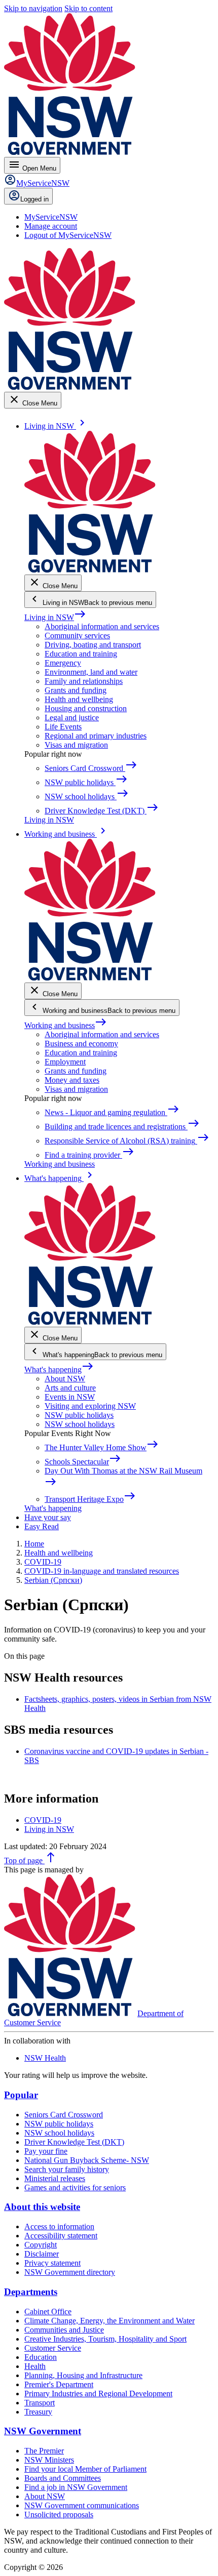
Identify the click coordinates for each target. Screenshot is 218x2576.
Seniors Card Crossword (64, 2115)
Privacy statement (52, 2263)
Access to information (59, 2226)
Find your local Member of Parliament (85, 2469)
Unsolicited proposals (59, 2514)
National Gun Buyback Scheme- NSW (87, 2160)
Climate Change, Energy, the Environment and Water (110, 2321)
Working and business (66, 1025)
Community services (77, 636)
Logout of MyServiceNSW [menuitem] (68, 235)
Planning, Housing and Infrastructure (83, 2375)
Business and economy (81, 1044)
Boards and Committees (63, 2478)
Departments (31, 2292)
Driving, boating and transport (93, 645)
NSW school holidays (80, 1424)
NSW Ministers (49, 2460)
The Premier (44, 2451)
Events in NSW (70, 1397)
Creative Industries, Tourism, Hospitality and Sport (105, 2339)
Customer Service (53, 2348)
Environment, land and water (91, 672)
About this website (42, 2207)
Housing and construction (86, 708)
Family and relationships (84, 681)
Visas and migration (76, 745)
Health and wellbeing (79, 699)
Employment (65, 1062)
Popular (21, 2095)
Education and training (81, 654)
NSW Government (43, 2431)
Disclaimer (42, 2254)
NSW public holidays (79, 1415)
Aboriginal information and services (102, 626)
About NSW (65, 1379)
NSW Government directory (70, 2272)
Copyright (41, 2245)
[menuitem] (51, 217)
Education (41, 2357)
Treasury (38, 2412)
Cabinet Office (48, 2312)
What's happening (59, 1369)
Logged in (34, 199)
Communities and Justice (64, 2330)
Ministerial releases (55, 2178)
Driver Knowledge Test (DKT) (74, 2142)
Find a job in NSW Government (76, 2487)
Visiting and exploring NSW (90, 1406)
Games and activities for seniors (75, 2187)
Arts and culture (70, 1388)
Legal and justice (72, 718)
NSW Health (45, 2058)
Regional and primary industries (96, 736)
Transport (40, 2403)
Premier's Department (59, 2384)
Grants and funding (76, 690)
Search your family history (67, 2169)
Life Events (63, 727)
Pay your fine (46, 2151)
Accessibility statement (61, 2236)
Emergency (63, 663)
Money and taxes (72, 1080)
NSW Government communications (82, 2505)
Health (35, 2366)
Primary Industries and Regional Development (98, 2394)
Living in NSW (55, 617)
